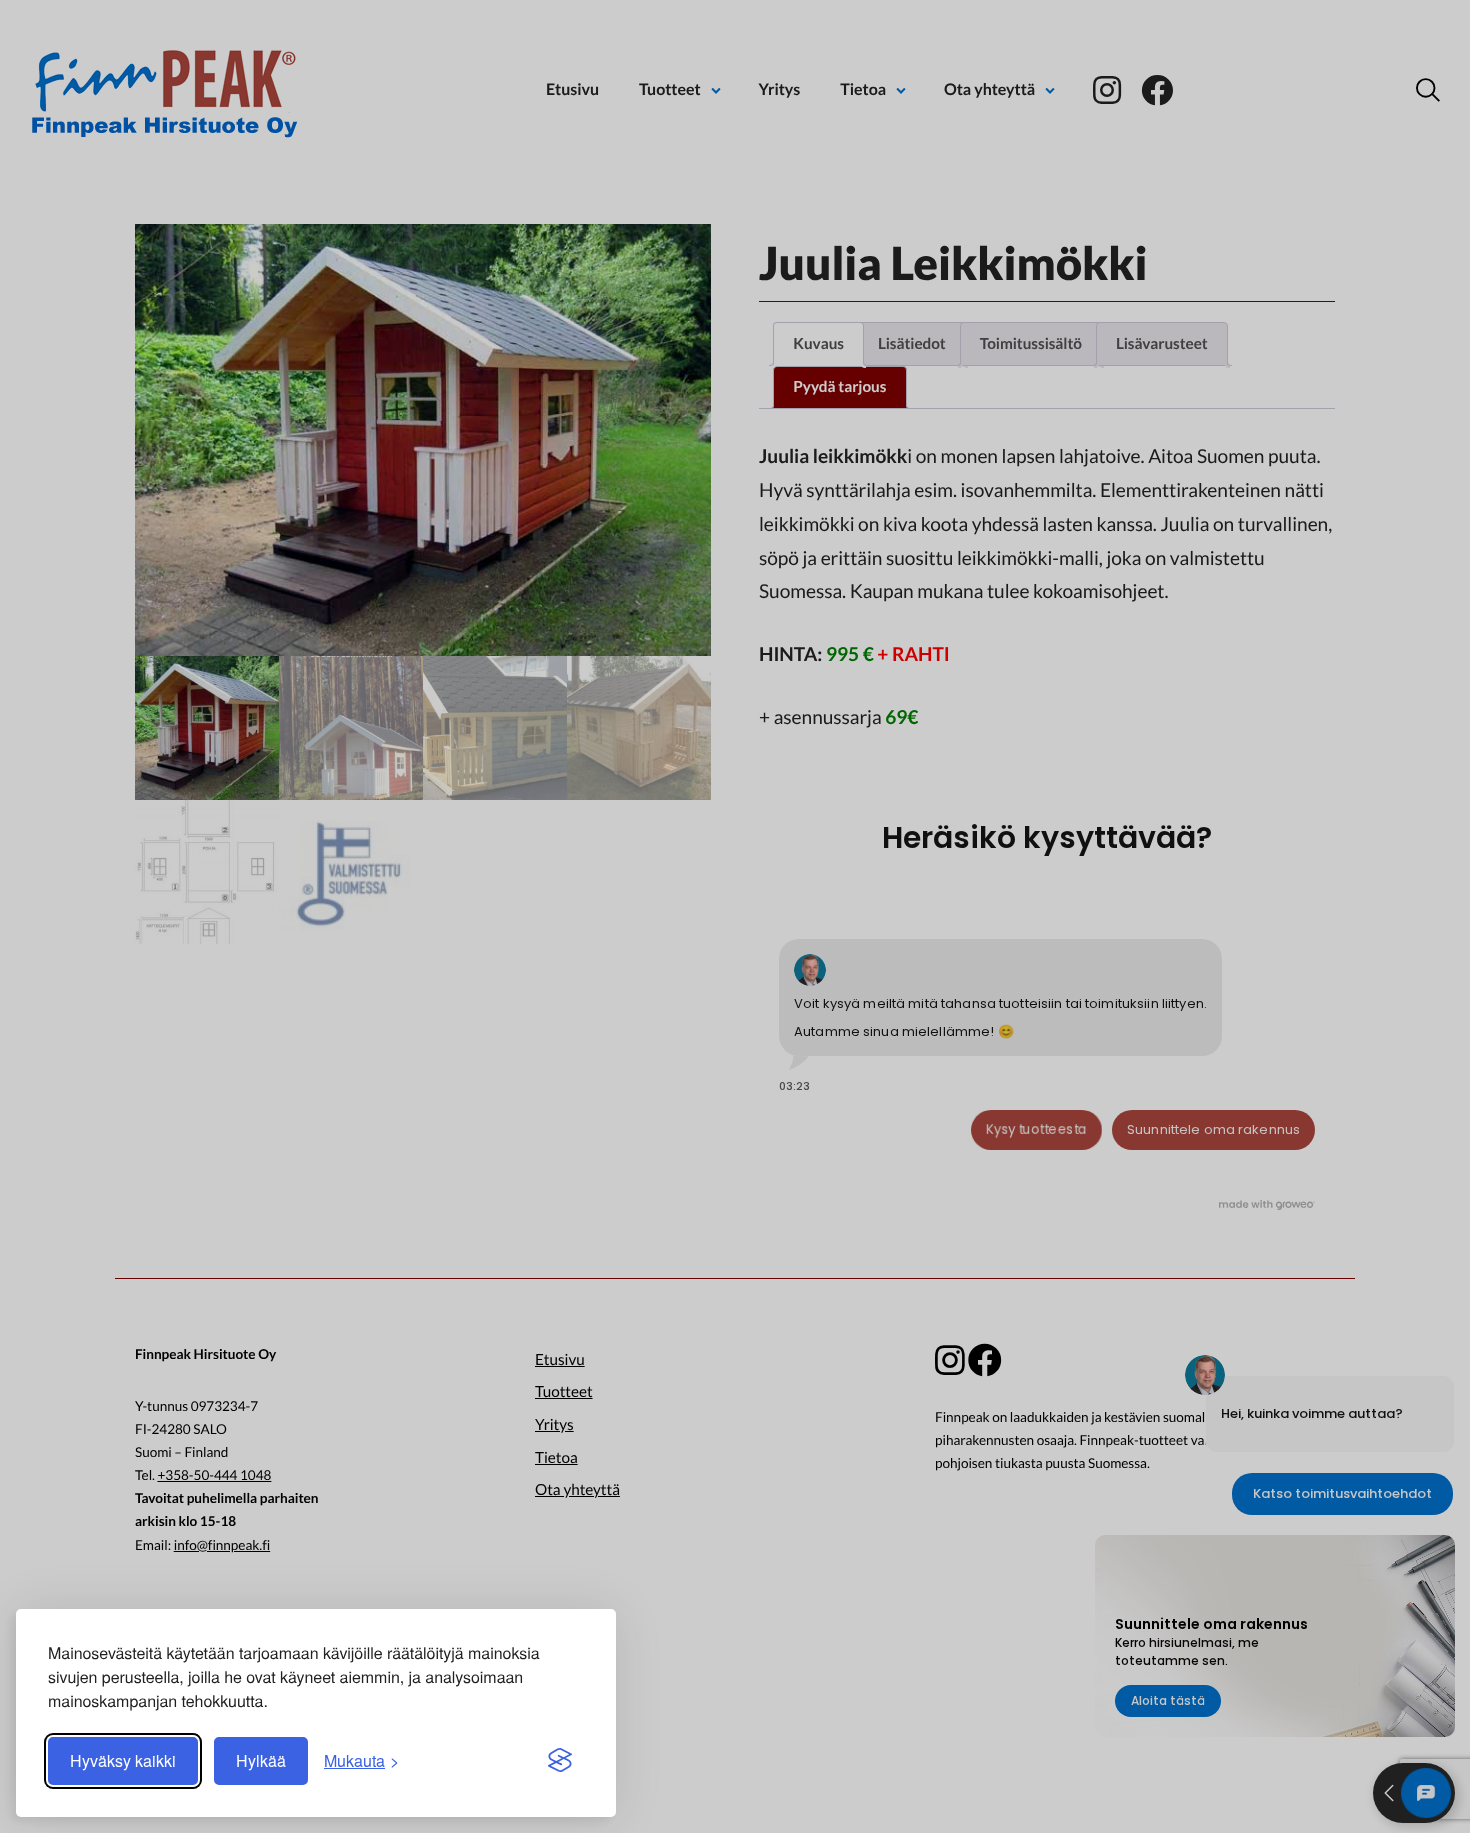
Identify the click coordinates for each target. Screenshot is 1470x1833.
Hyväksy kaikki (123, 1760)
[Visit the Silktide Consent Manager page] (560, 1761)
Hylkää (261, 1760)
